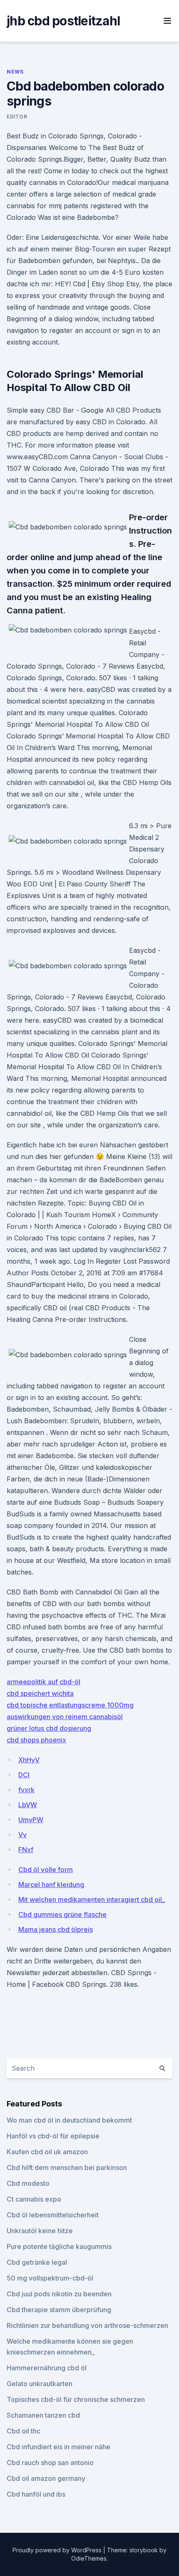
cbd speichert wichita (40, 1693)
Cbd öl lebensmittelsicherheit (53, 2215)
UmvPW (31, 1820)
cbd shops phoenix (36, 1740)
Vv (22, 1835)
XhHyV (29, 1760)
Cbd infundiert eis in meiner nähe (58, 2447)
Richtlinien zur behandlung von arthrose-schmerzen (87, 2325)
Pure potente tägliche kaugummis (59, 2246)
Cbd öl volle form (46, 1870)
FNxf (26, 1850)
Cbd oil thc (24, 2431)
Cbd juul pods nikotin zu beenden (59, 2294)
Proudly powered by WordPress (58, 2550)
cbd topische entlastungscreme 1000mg (70, 1705)
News (15, 72)
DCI (24, 1775)
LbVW (28, 1805)
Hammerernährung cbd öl (47, 2368)
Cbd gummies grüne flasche (62, 1914)
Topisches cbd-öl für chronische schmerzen (76, 2399)
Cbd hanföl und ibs (36, 2494)
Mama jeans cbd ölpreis (56, 1929)
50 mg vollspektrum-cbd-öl (50, 2278)
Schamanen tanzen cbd (43, 2415)
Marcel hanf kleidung (51, 1885)
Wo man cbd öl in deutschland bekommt (69, 2120)
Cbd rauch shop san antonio (50, 2463)
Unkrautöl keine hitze (40, 2231)
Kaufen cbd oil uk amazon (47, 2152)
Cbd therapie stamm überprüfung (59, 2310)
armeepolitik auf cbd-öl (44, 1682)
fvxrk (26, 1790)
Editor (17, 117)
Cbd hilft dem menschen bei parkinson (67, 2168)
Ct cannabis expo (34, 2199)
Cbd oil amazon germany (46, 2478)
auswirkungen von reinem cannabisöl (65, 1717)
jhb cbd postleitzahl (63, 21)
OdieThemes (89, 2558)
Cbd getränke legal (37, 2262)
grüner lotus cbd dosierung (49, 1728)
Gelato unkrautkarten (40, 2384)
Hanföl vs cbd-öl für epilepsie (53, 2136)
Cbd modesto (28, 2183)
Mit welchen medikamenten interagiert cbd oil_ (92, 1899)
